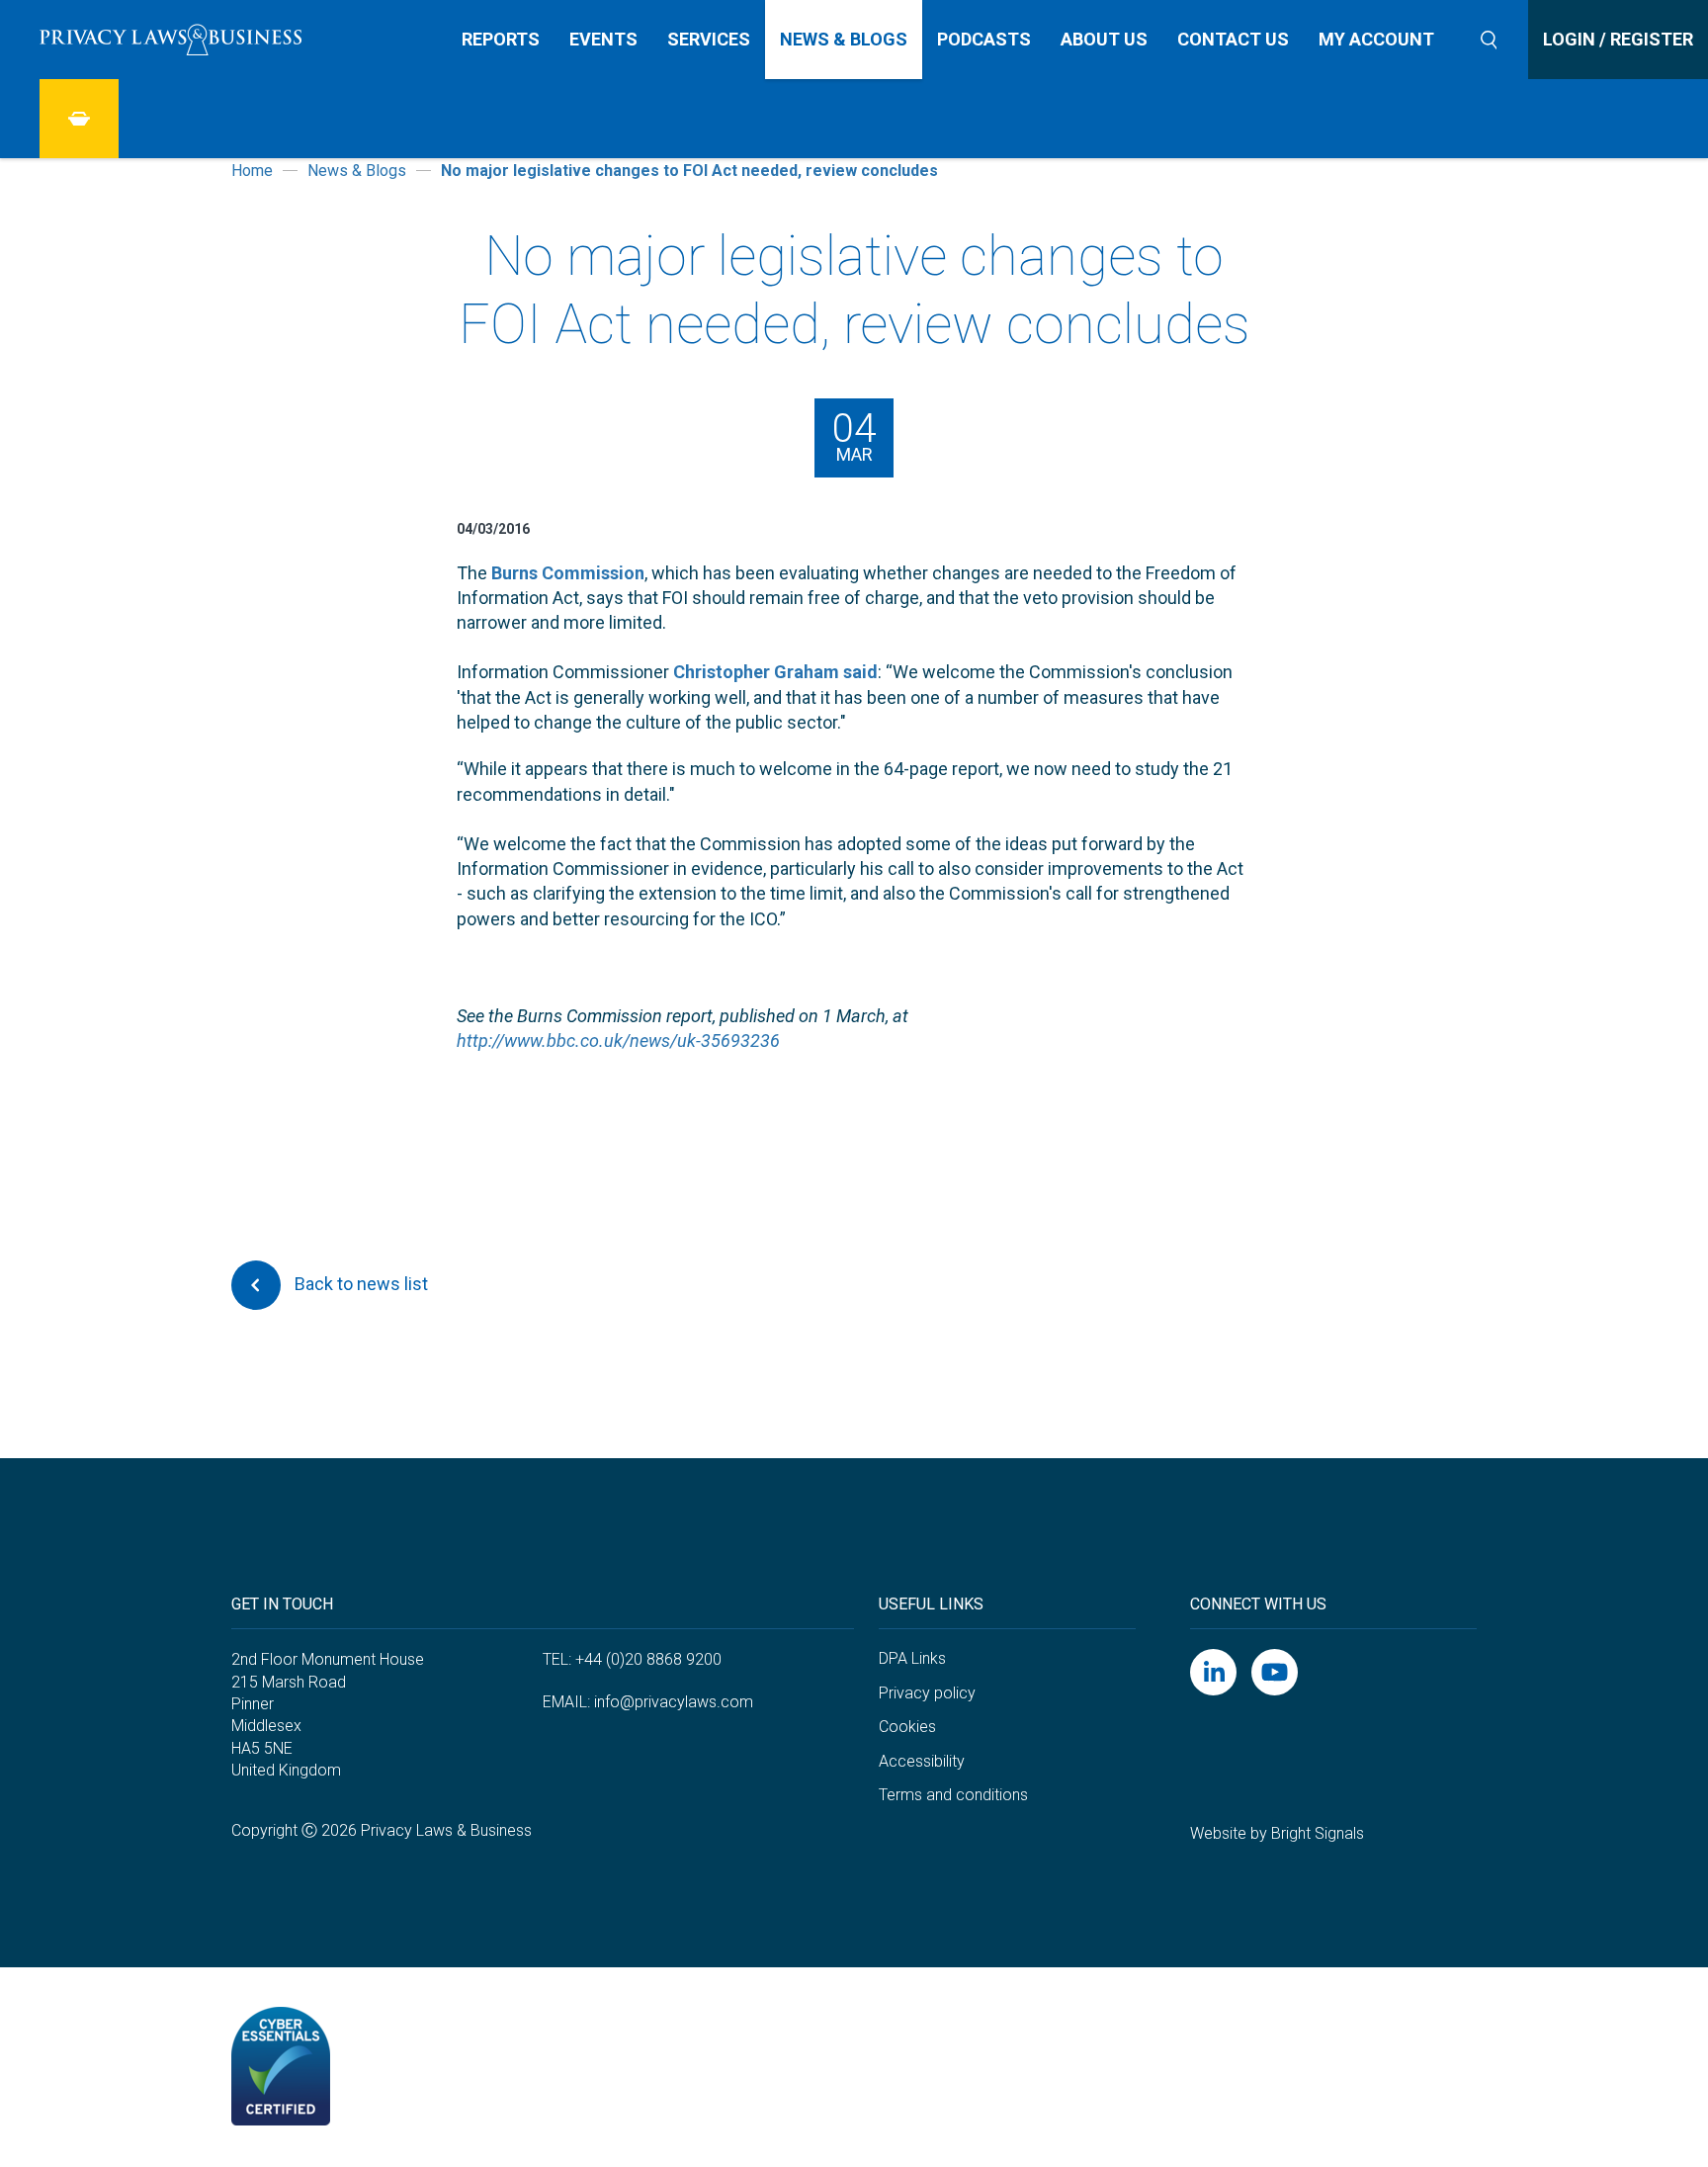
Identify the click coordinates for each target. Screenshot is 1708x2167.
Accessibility (922, 1761)
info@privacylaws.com (674, 1702)
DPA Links (912, 1658)
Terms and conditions (953, 1795)
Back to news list (359, 1284)
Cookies (907, 1727)
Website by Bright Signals (1277, 1833)
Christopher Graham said (775, 672)
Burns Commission (568, 573)
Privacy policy (927, 1693)
